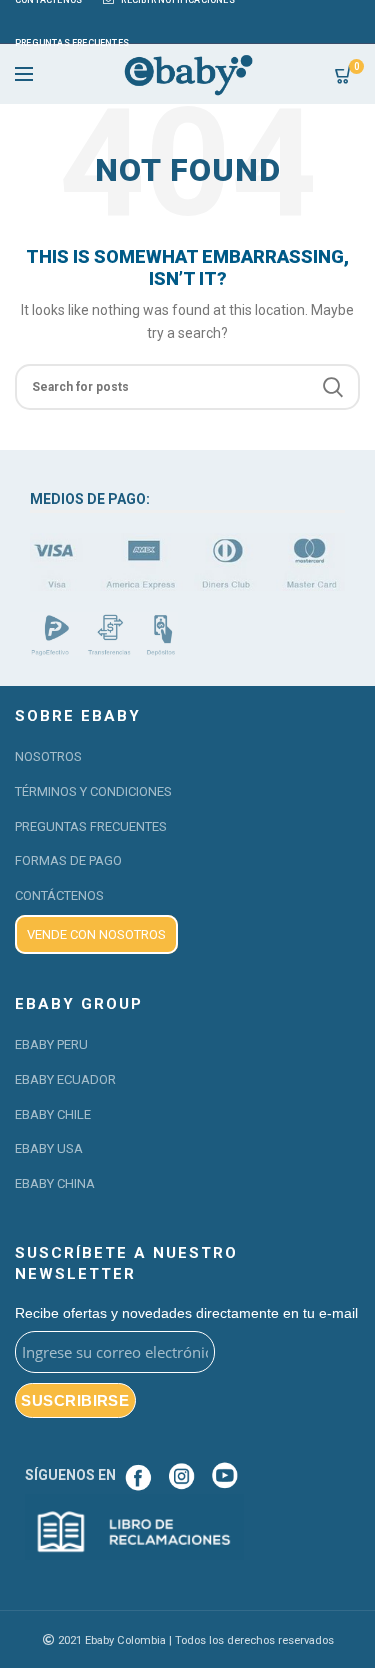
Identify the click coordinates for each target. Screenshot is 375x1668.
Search (333, 387)
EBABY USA (49, 1148)
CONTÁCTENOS (59, 895)
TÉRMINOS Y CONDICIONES (93, 791)
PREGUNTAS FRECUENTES (91, 826)
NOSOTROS (48, 756)
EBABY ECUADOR (65, 1079)
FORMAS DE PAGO (68, 860)
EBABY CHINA (55, 1183)
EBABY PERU (51, 1044)
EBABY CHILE (53, 1114)
